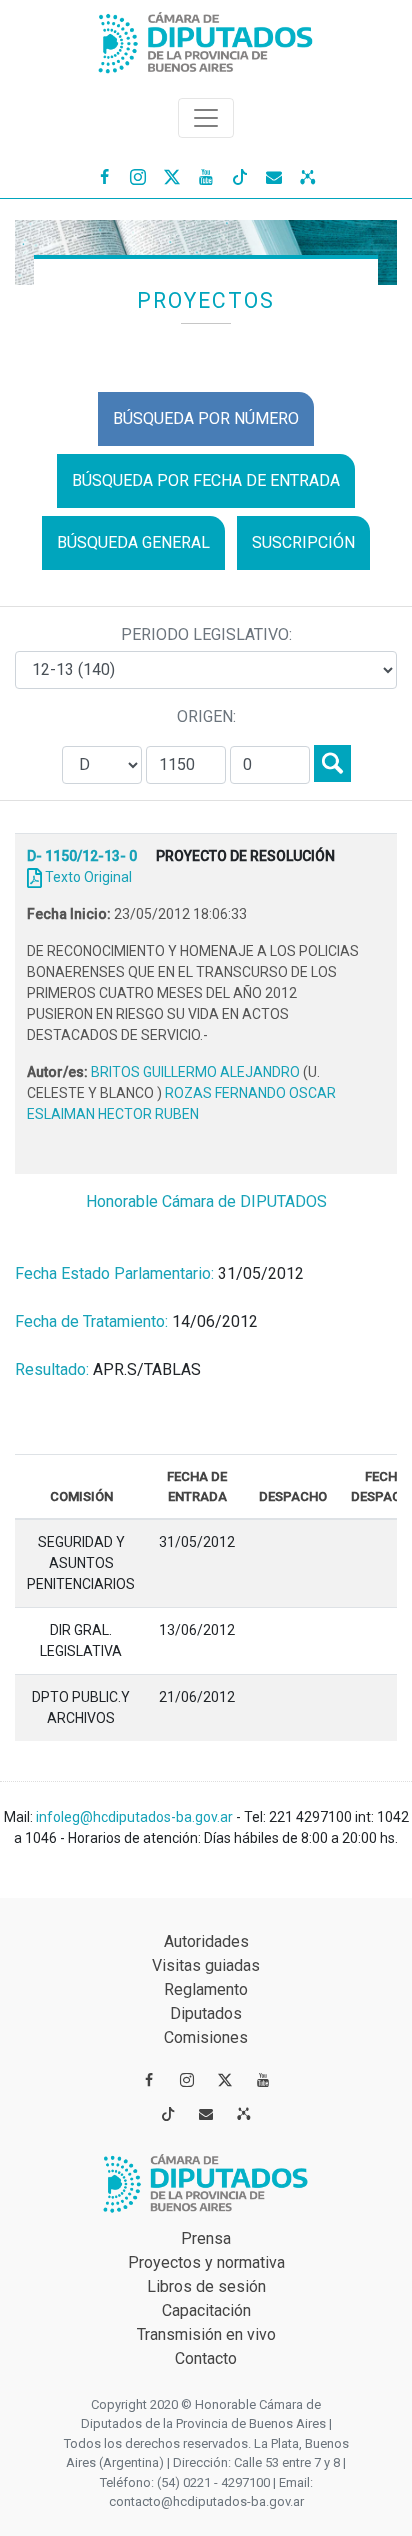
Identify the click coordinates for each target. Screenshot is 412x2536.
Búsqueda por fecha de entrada (206, 480)
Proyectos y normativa (206, 2262)
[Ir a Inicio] (206, 38)
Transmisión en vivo (206, 2334)
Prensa (206, 2238)
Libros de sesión (206, 2286)
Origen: (206, 716)
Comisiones (206, 2037)
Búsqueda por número (206, 418)
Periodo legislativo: (206, 634)
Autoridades (206, 1941)
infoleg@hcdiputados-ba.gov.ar (136, 1817)
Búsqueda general (133, 542)
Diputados (206, 2013)
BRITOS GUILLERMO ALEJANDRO (197, 1072)
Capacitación (206, 2310)
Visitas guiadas (206, 1965)
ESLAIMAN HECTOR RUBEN (113, 1114)
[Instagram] (138, 176)
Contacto (206, 2358)
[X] (172, 176)
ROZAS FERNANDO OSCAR (250, 1093)
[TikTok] (240, 176)
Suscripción (303, 542)
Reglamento (206, 1989)
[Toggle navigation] (206, 118)
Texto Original (88, 877)
